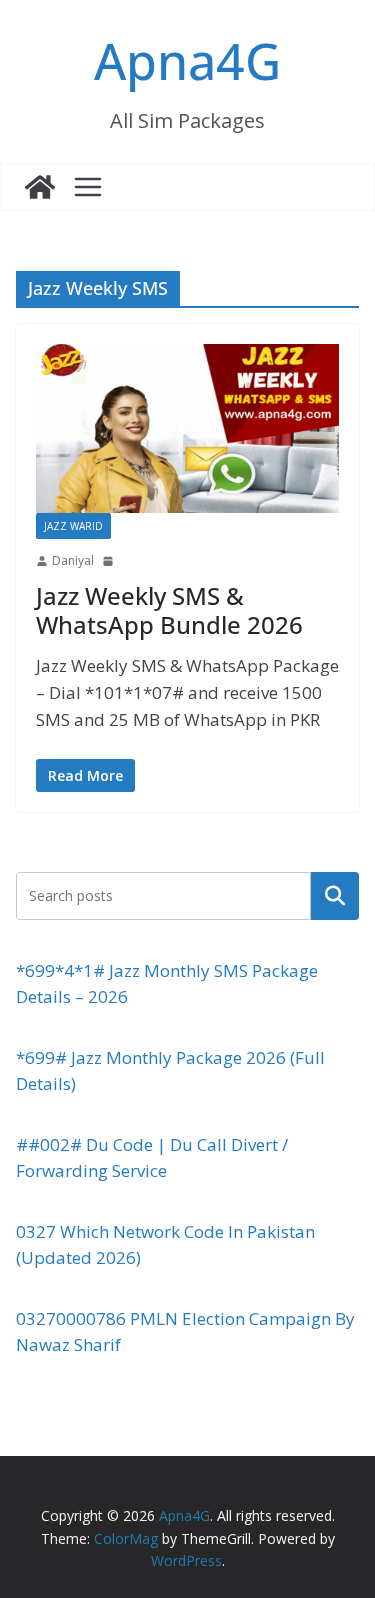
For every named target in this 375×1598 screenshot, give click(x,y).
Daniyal (73, 560)
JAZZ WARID (73, 526)
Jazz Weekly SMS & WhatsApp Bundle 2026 (169, 610)
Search (335, 895)
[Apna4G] (40, 187)
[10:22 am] (110, 561)
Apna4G (187, 61)
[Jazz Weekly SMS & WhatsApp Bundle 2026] (187, 428)
